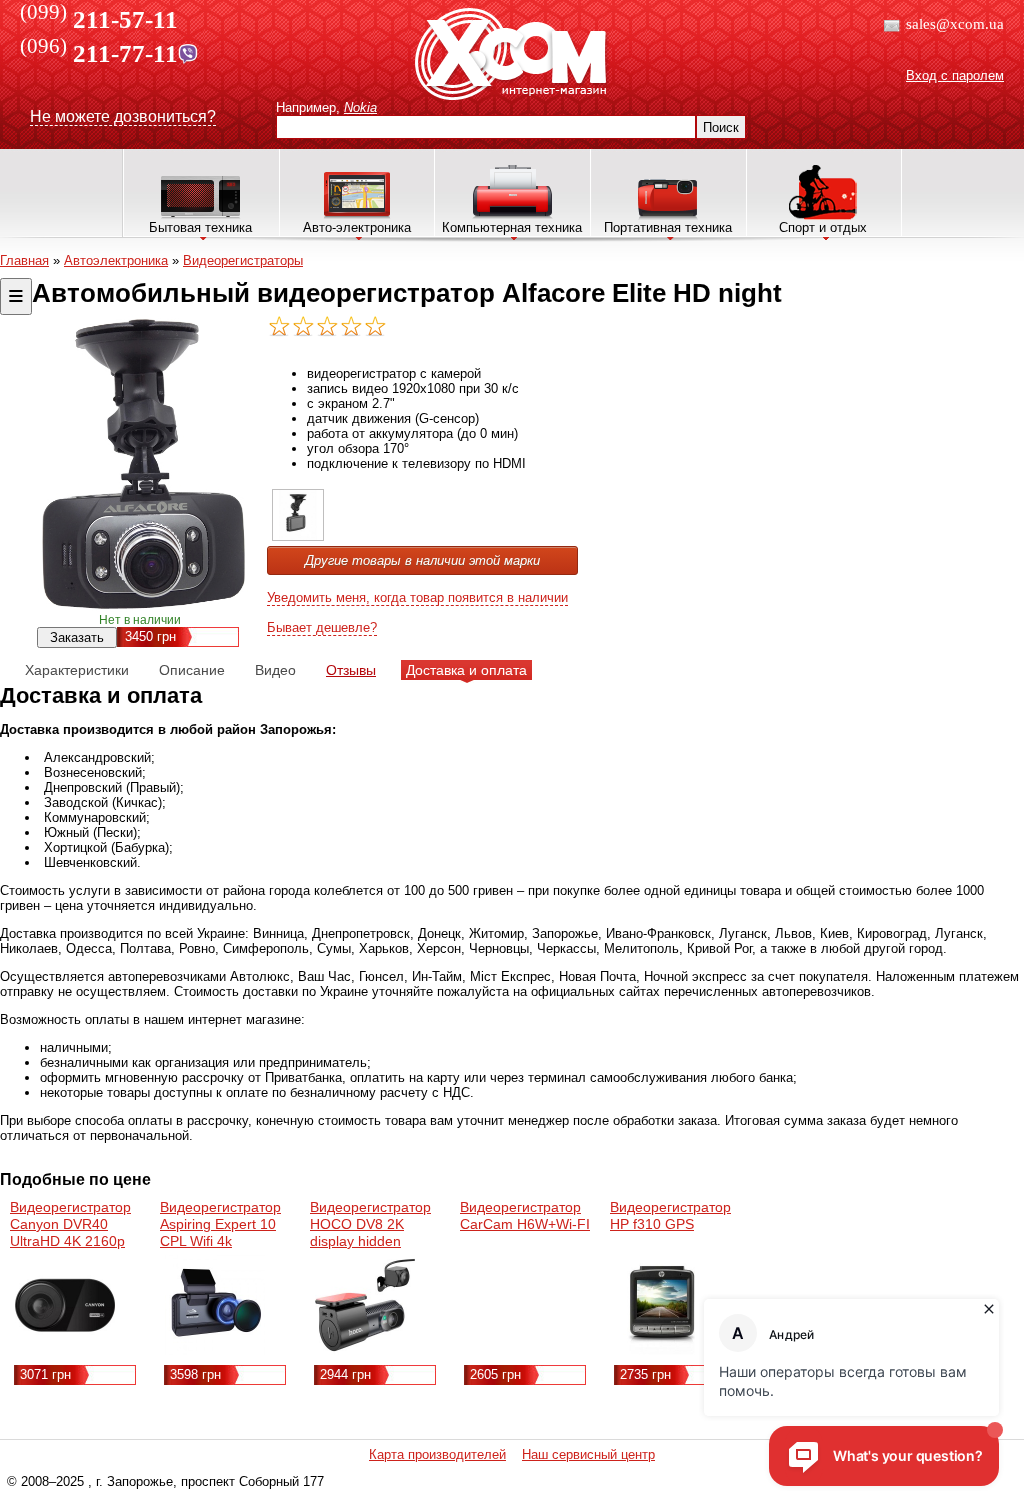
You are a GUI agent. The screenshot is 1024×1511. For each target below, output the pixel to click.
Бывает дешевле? (322, 627)
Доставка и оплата (466, 670)
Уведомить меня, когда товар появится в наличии (417, 597)
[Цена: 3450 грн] (298, 536)
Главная (24, 260)
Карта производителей (437, 1454)
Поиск (721, 127)
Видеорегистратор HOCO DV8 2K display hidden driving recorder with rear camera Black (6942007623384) (374, 1249)
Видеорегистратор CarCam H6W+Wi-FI (525, 1215)
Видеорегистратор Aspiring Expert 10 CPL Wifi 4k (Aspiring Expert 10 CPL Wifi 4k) (220, 1241)
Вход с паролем (955, 75)
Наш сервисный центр (588, 1454)
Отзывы (351, 670)
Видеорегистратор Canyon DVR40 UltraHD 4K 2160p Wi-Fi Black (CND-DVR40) (70, 1241)
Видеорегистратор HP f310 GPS (670, 1215)
